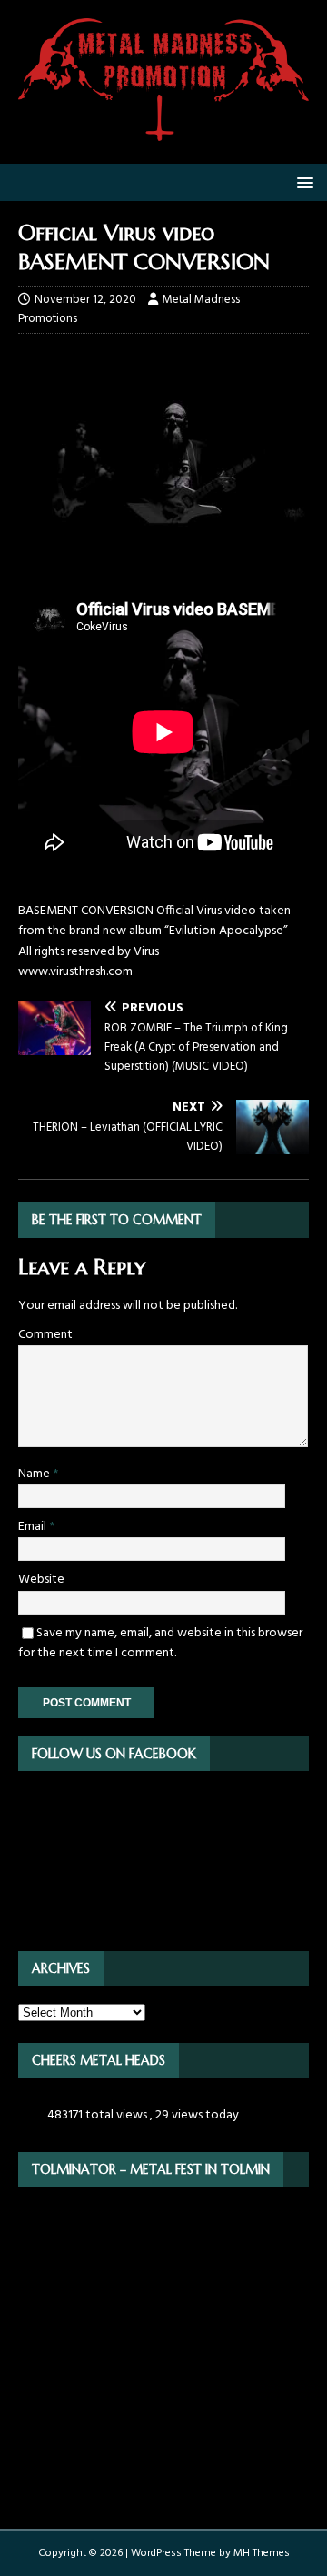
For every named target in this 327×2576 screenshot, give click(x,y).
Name (35, 1474)
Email (34, 1527)
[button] (302, 181)
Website (41, 1580)
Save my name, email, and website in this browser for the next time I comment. (160, 1643)
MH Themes (262, 2553)
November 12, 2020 (85, 300)
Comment (45, 1335)
